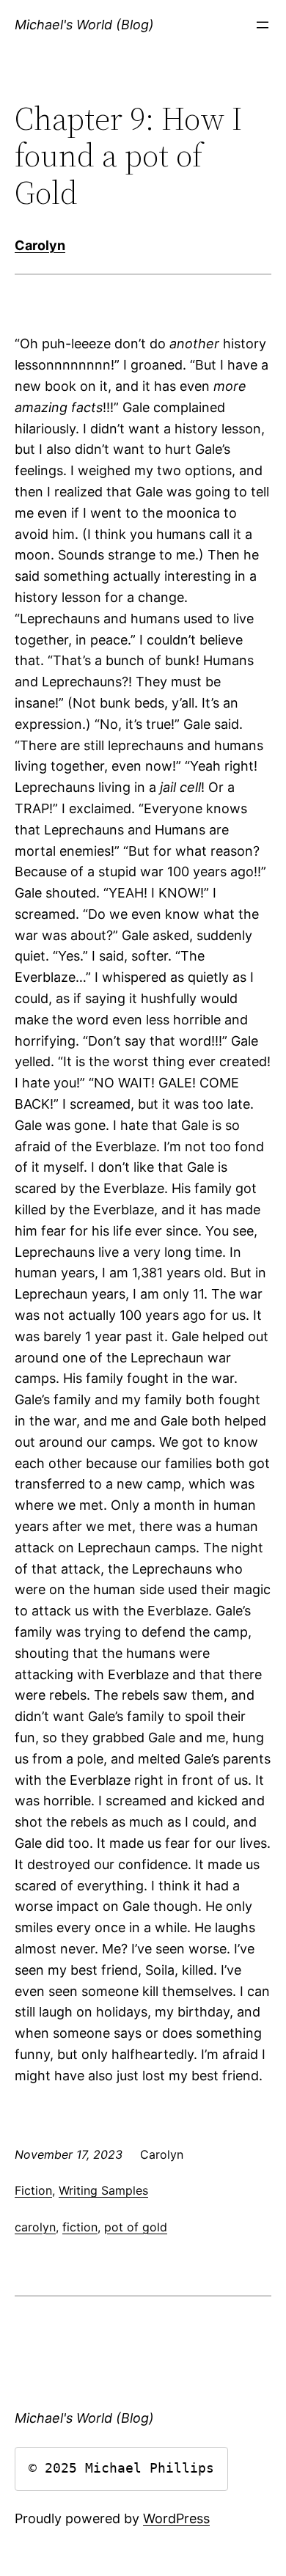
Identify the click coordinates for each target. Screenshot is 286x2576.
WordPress (176, 2518)
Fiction (33, 2190)
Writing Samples (103, 2190)
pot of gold (136, 2227)
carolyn (35, 2227)
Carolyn (40, 245)
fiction (80, 2227)
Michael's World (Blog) (84, 25)
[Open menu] (263, 25)
